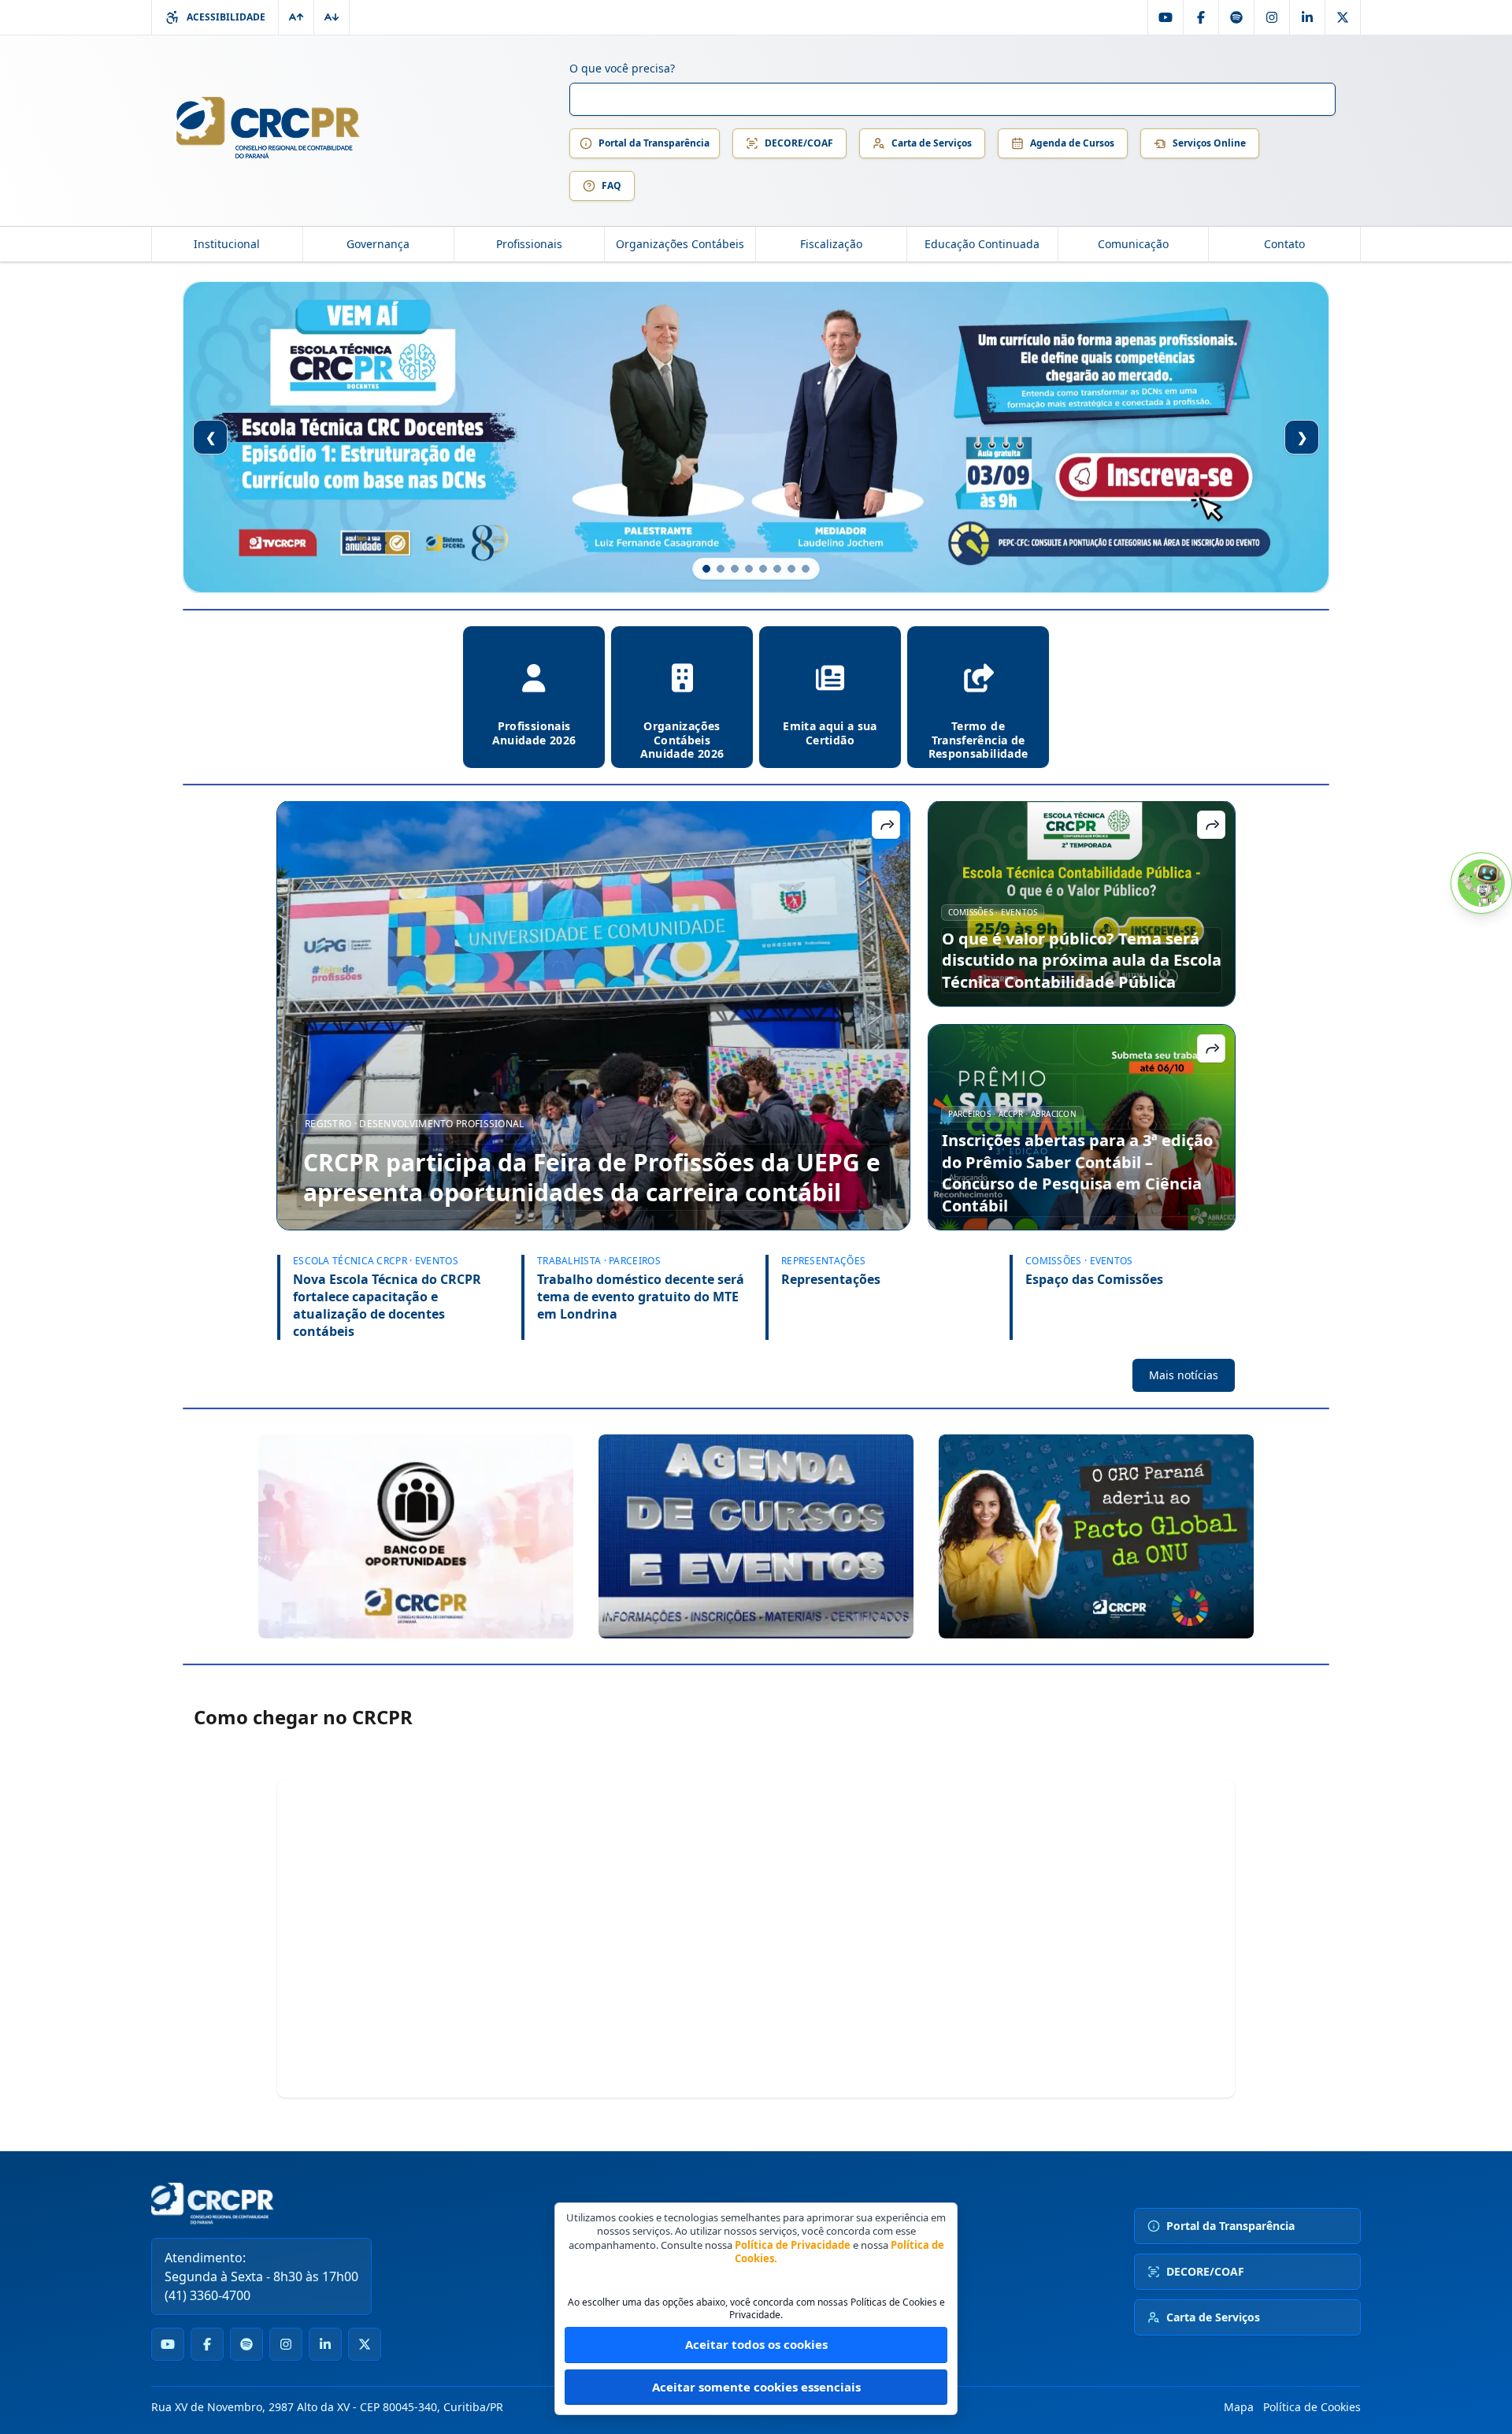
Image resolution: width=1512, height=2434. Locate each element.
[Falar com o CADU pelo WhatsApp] (1481, 883)
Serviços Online (1209, 143)
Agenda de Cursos (1072, 143)
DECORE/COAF (799, 143)
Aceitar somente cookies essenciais (756, 2387)
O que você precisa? (622, 68)
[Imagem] (416, 1536)
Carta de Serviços (932, 143)
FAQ (611, 186)
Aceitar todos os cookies (756, 2344)
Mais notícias (1184, 1375)
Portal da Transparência (654, 143)
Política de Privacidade (793, 2245)
